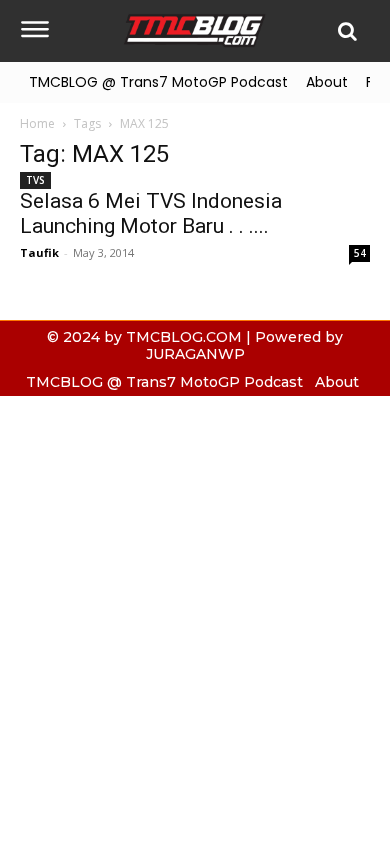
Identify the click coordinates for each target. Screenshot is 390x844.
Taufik (39, 252)
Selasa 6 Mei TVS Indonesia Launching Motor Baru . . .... (151, 213)
